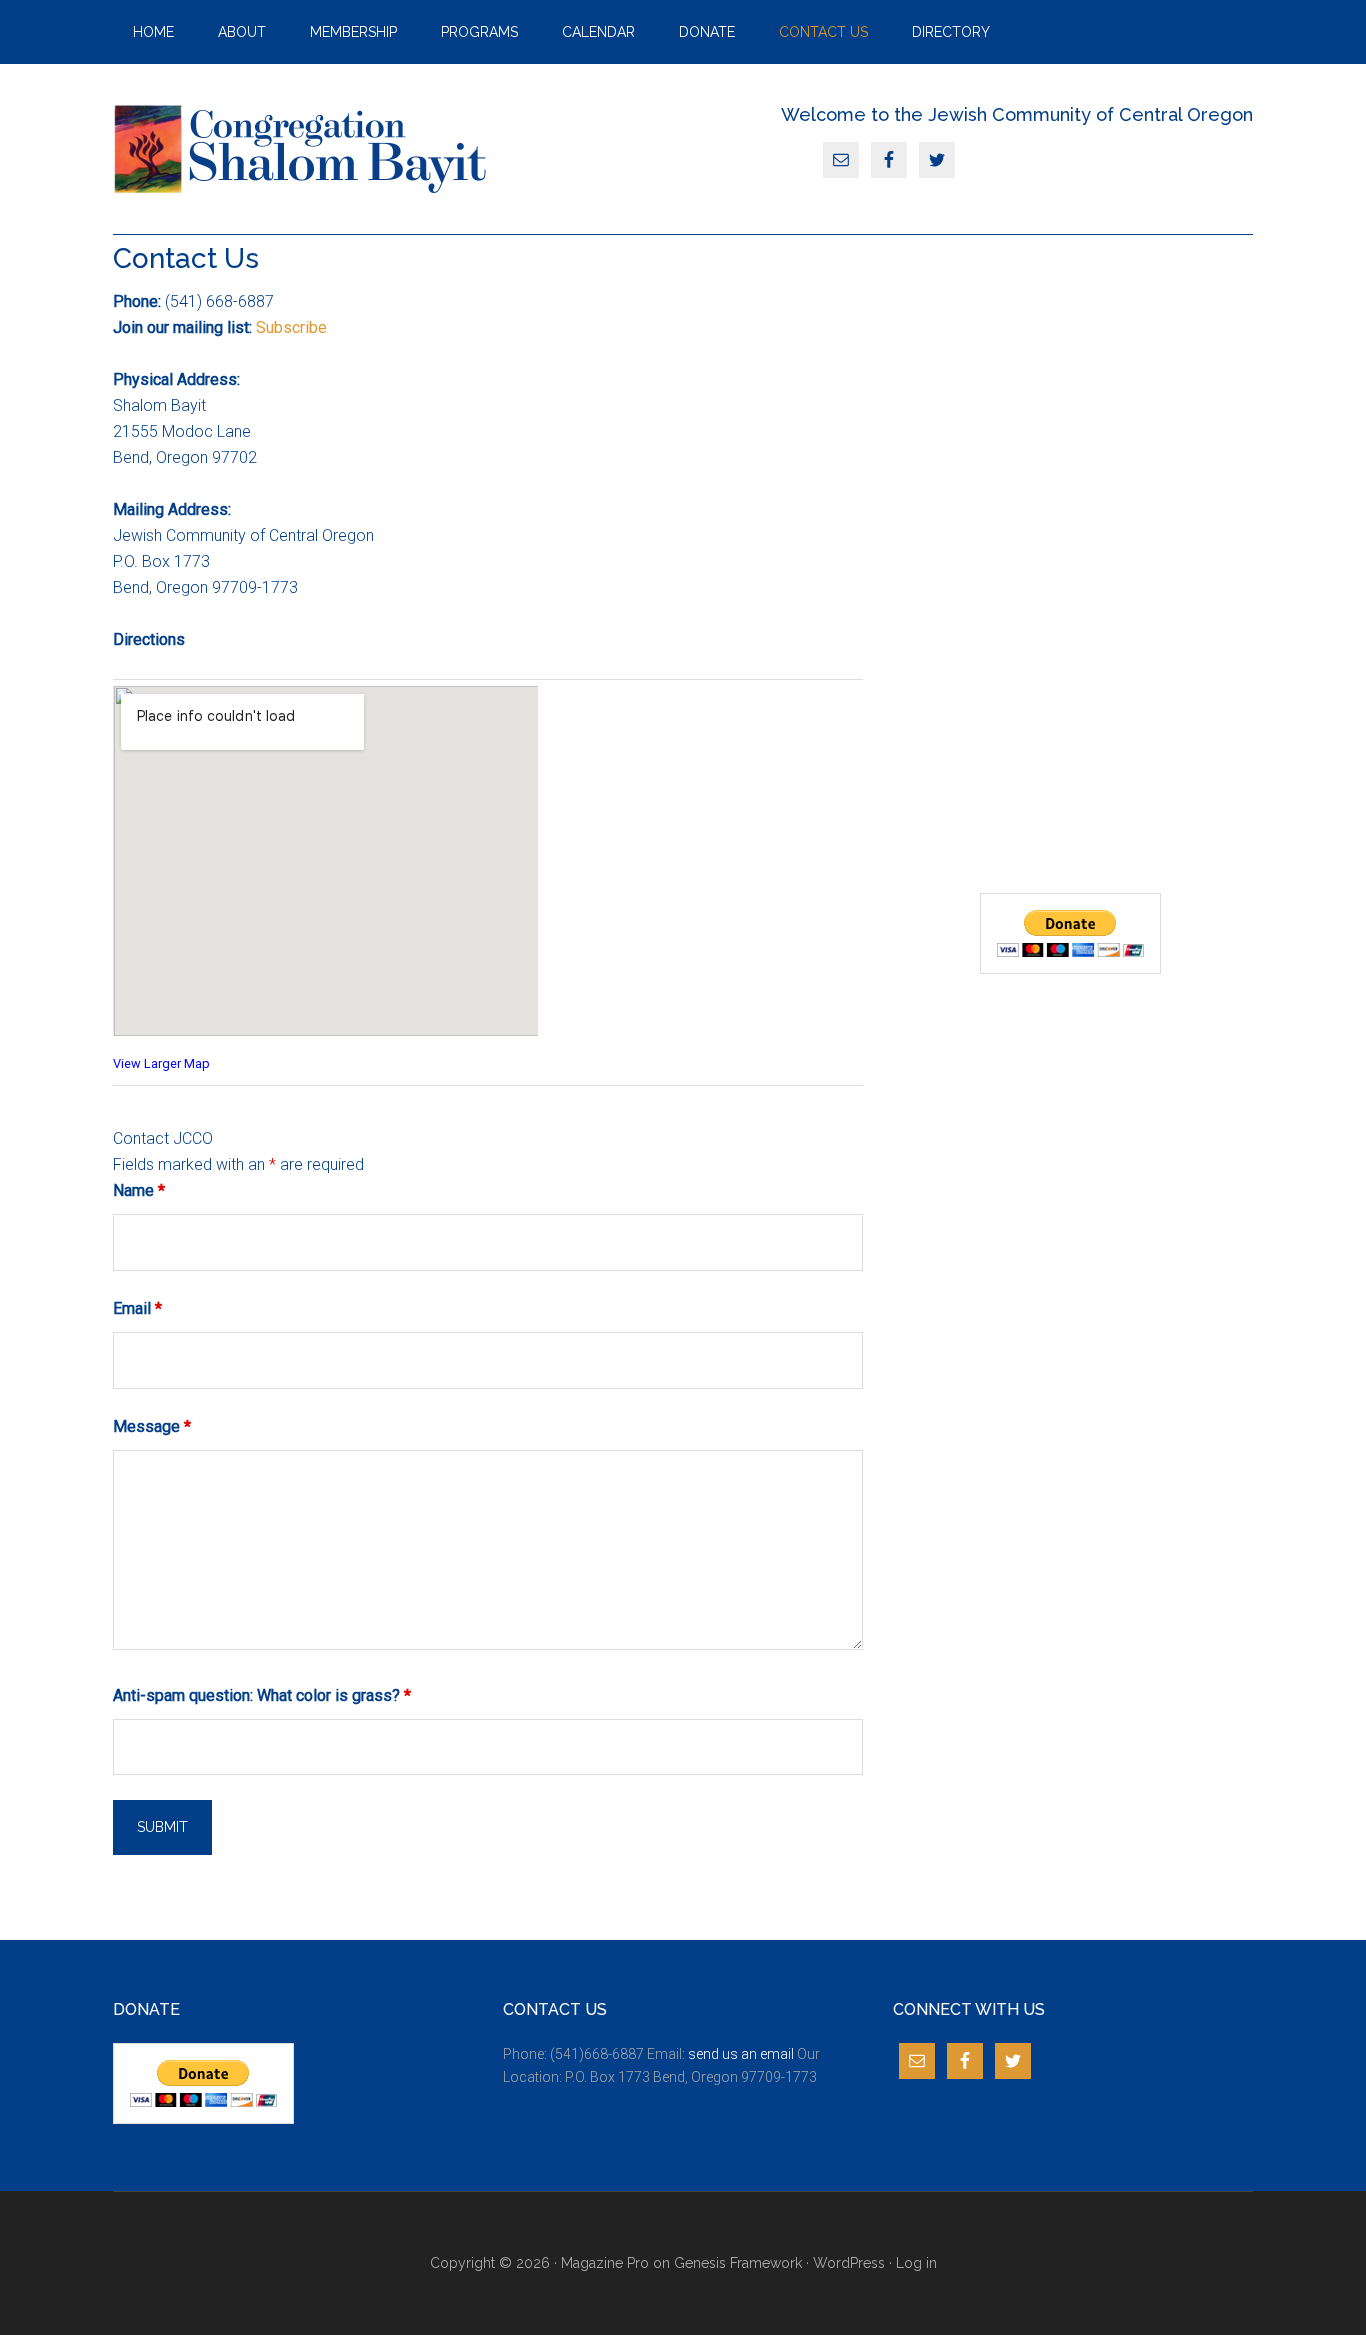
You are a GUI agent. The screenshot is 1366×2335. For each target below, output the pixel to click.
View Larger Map (161, 1063)
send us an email (741, 2054)
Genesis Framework (738, 2263)
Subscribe (291, 327)
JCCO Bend (303, 149)
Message (152, 1426)
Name (139, 1190)
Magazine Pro (605, 2263)
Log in (916, 2263)
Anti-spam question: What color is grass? (262, 1695)
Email (137, 1308)
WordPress (849, 2263)
